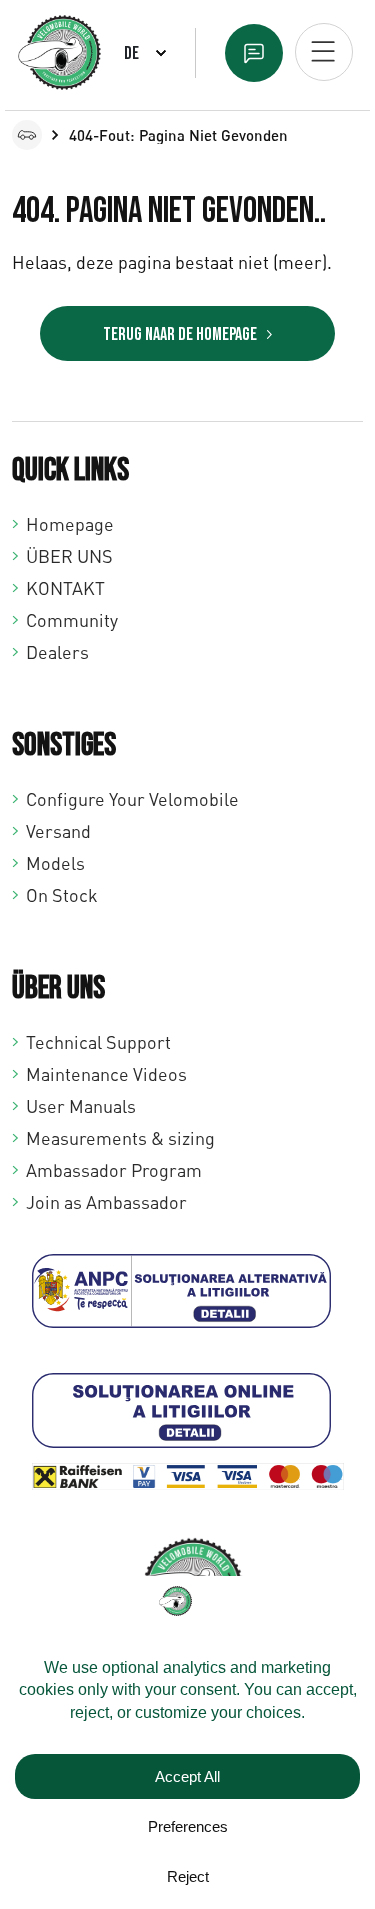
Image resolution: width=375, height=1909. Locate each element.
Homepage (70, 524)
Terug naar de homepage (180, 334)
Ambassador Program (114, 1170)
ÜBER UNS (69, 556)
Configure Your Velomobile (132, 799)
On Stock (62, 895)
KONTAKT (65, 588)
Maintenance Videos (106, 1074)
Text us (254, 53)
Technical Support (98, 1042)
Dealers (57, 652)
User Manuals (81, 1106)
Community (72, 620)
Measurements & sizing (120, 1138)
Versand (58, 831)
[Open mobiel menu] (324, 52)
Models (55, 863)
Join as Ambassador (106, 1202)
